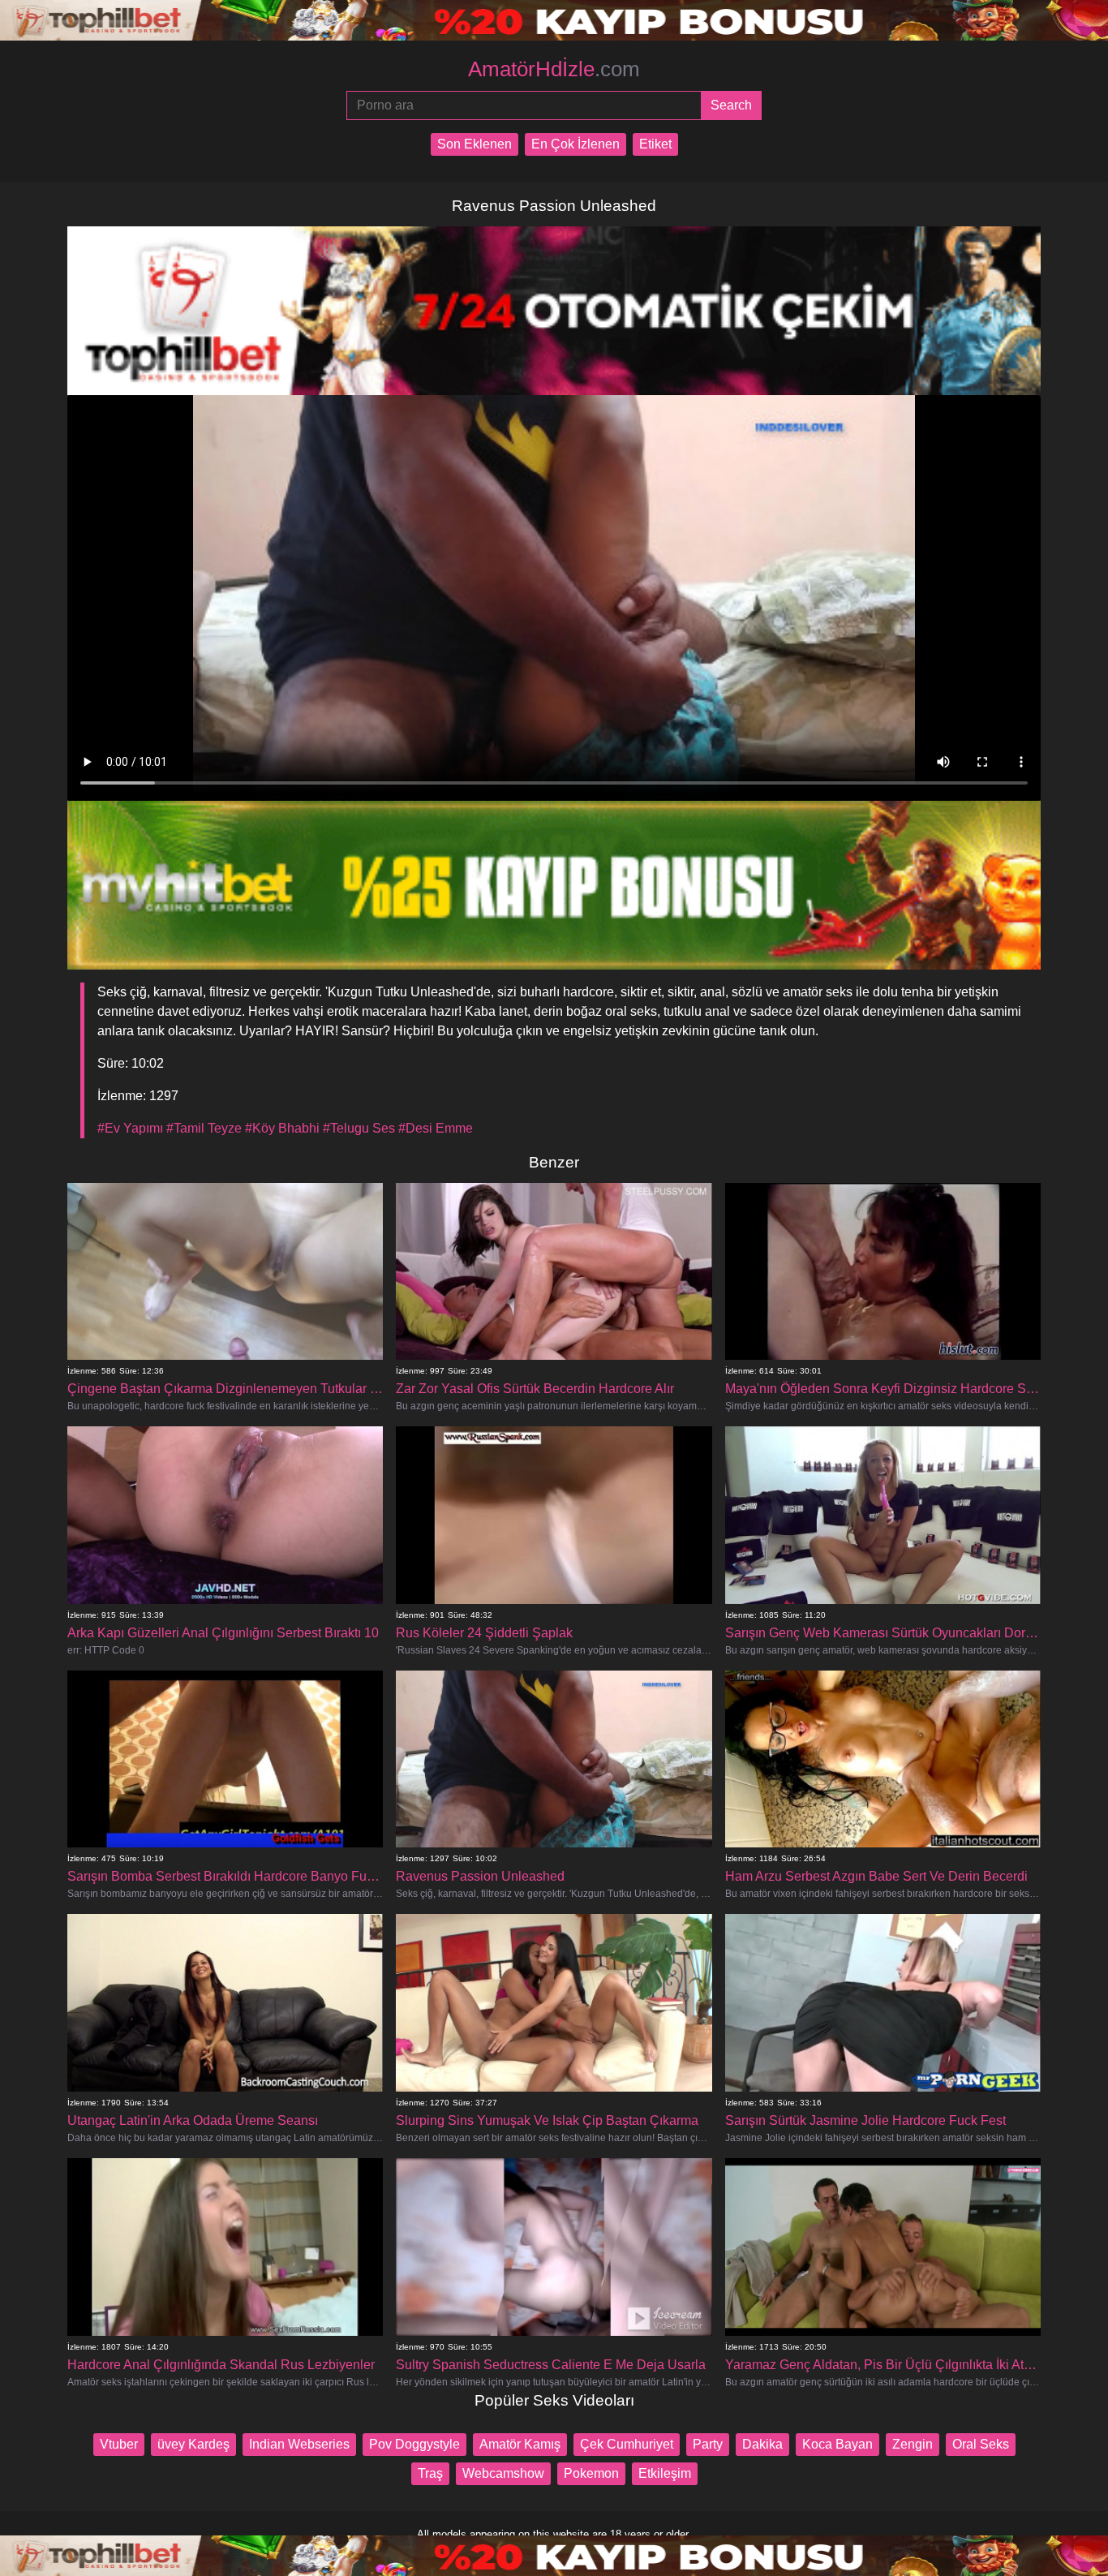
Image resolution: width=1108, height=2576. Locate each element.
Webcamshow (503, 2473)
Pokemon (591, 2473)
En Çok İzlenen (575, 144)
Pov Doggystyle (414, 2444)
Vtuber (119, 2444)
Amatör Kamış (520, 2444)
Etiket (655, 144)
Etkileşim (665, 2473)
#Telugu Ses (359, 1128)
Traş (430, 2473)
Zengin (913, 2444)
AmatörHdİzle (554, 69)
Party (708, 2444)
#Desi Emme (436, 1128)
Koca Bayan (837, 2444)
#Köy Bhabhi (282, 1128)
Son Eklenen (475, 144)
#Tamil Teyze (204, 1128)
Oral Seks (981, 2444)
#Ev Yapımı (130, 1128)
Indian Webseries (299, 2444)
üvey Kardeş (193, 2444)
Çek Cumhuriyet (627, 2444)
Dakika (762, 2444)
